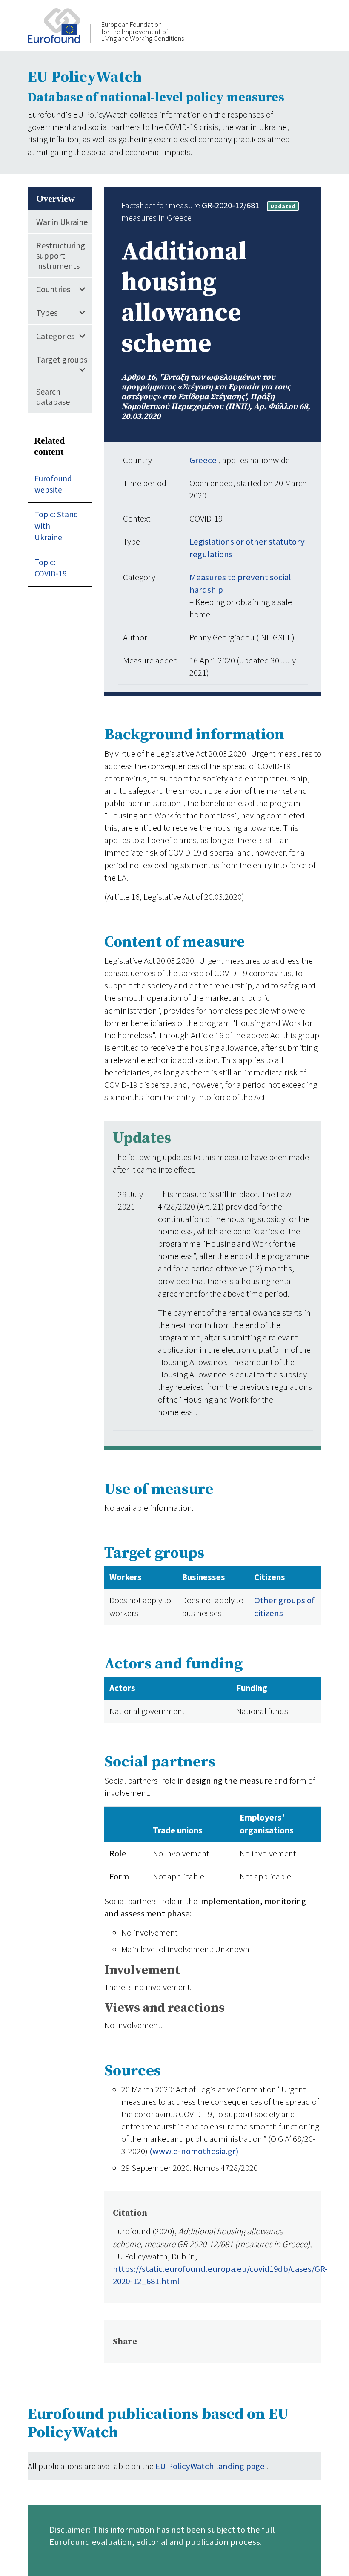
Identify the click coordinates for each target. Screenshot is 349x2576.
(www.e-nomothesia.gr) (194, 2151)
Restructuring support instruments (61, 255)
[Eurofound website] (59, 25)
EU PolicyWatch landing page (211, 2466)
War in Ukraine (62, 222)
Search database (53, 396)
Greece (204, 460)
